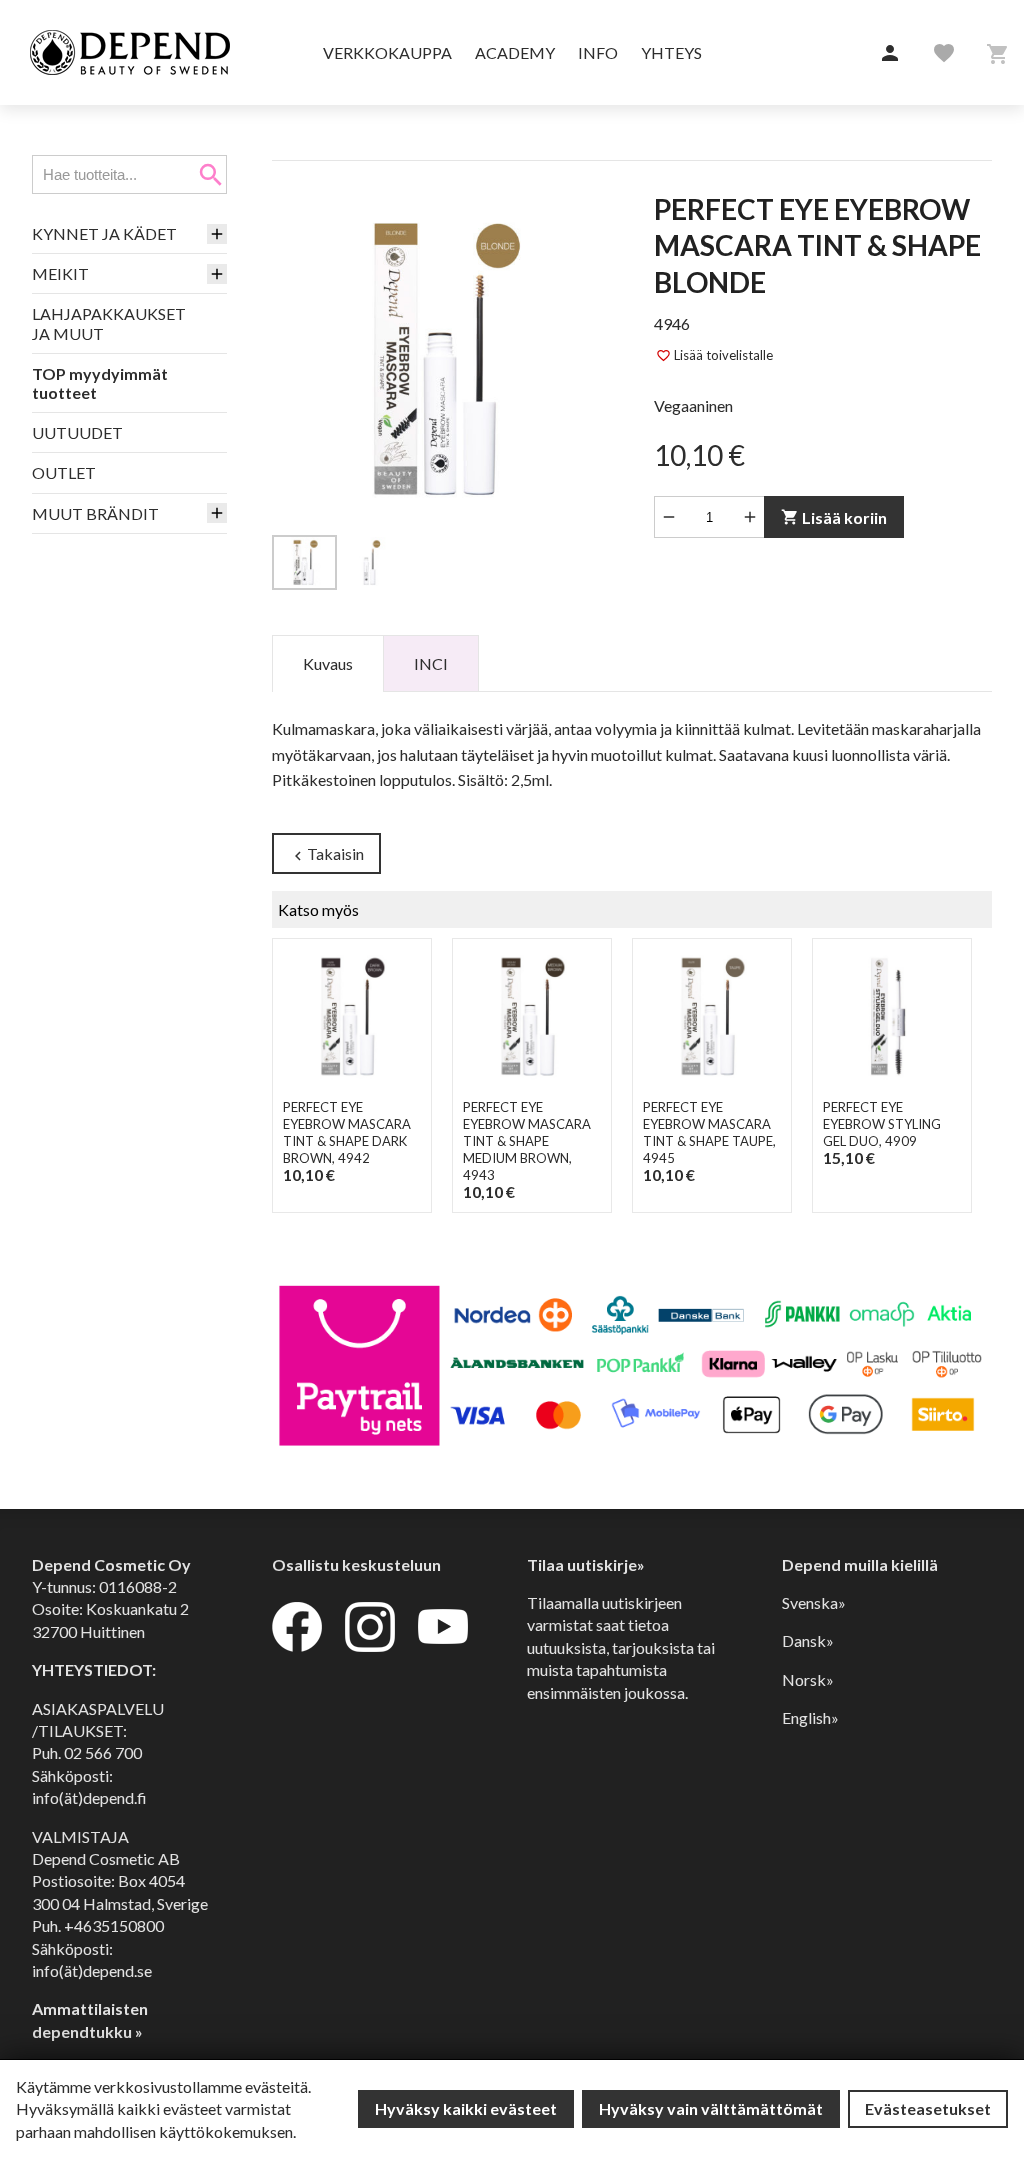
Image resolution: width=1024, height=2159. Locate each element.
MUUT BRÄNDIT (95, 513)
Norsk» (808, 1679)
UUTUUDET (77, 432)
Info (598, 52)
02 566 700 (103, 1752)
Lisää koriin (834, 517)
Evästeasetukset (928, 2108)
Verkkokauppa (387, 52)
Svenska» (814, 1602)
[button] (890, 54)
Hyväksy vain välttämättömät (711, 2108)
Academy (515, 52)
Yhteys (671, 52)
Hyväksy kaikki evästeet (466, 2108)
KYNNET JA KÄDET (104, 233)
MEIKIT (60, 273)
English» (810, 1717)
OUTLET (64, 472)
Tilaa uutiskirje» (586, 1564)
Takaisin (326, 854)
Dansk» (808, 1640)
